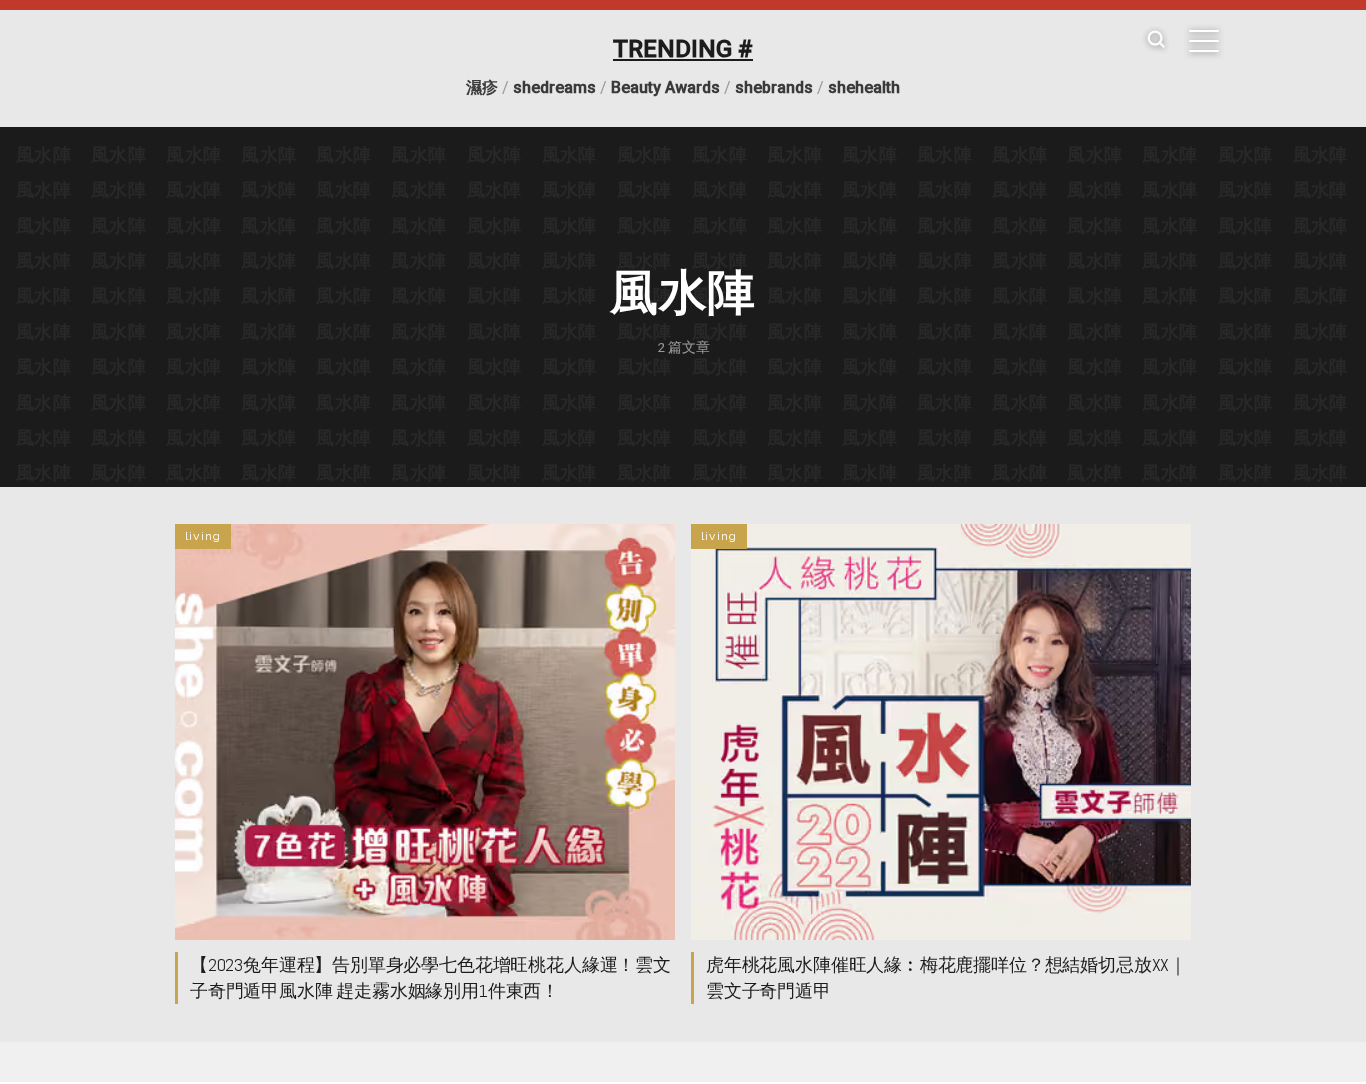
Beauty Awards (665, 87)
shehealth (864, 87)
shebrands (774, 87)
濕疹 (482, 87)
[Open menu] (1204, 41)
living (203, 536)
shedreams (554, 87)
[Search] (1156, 40)
